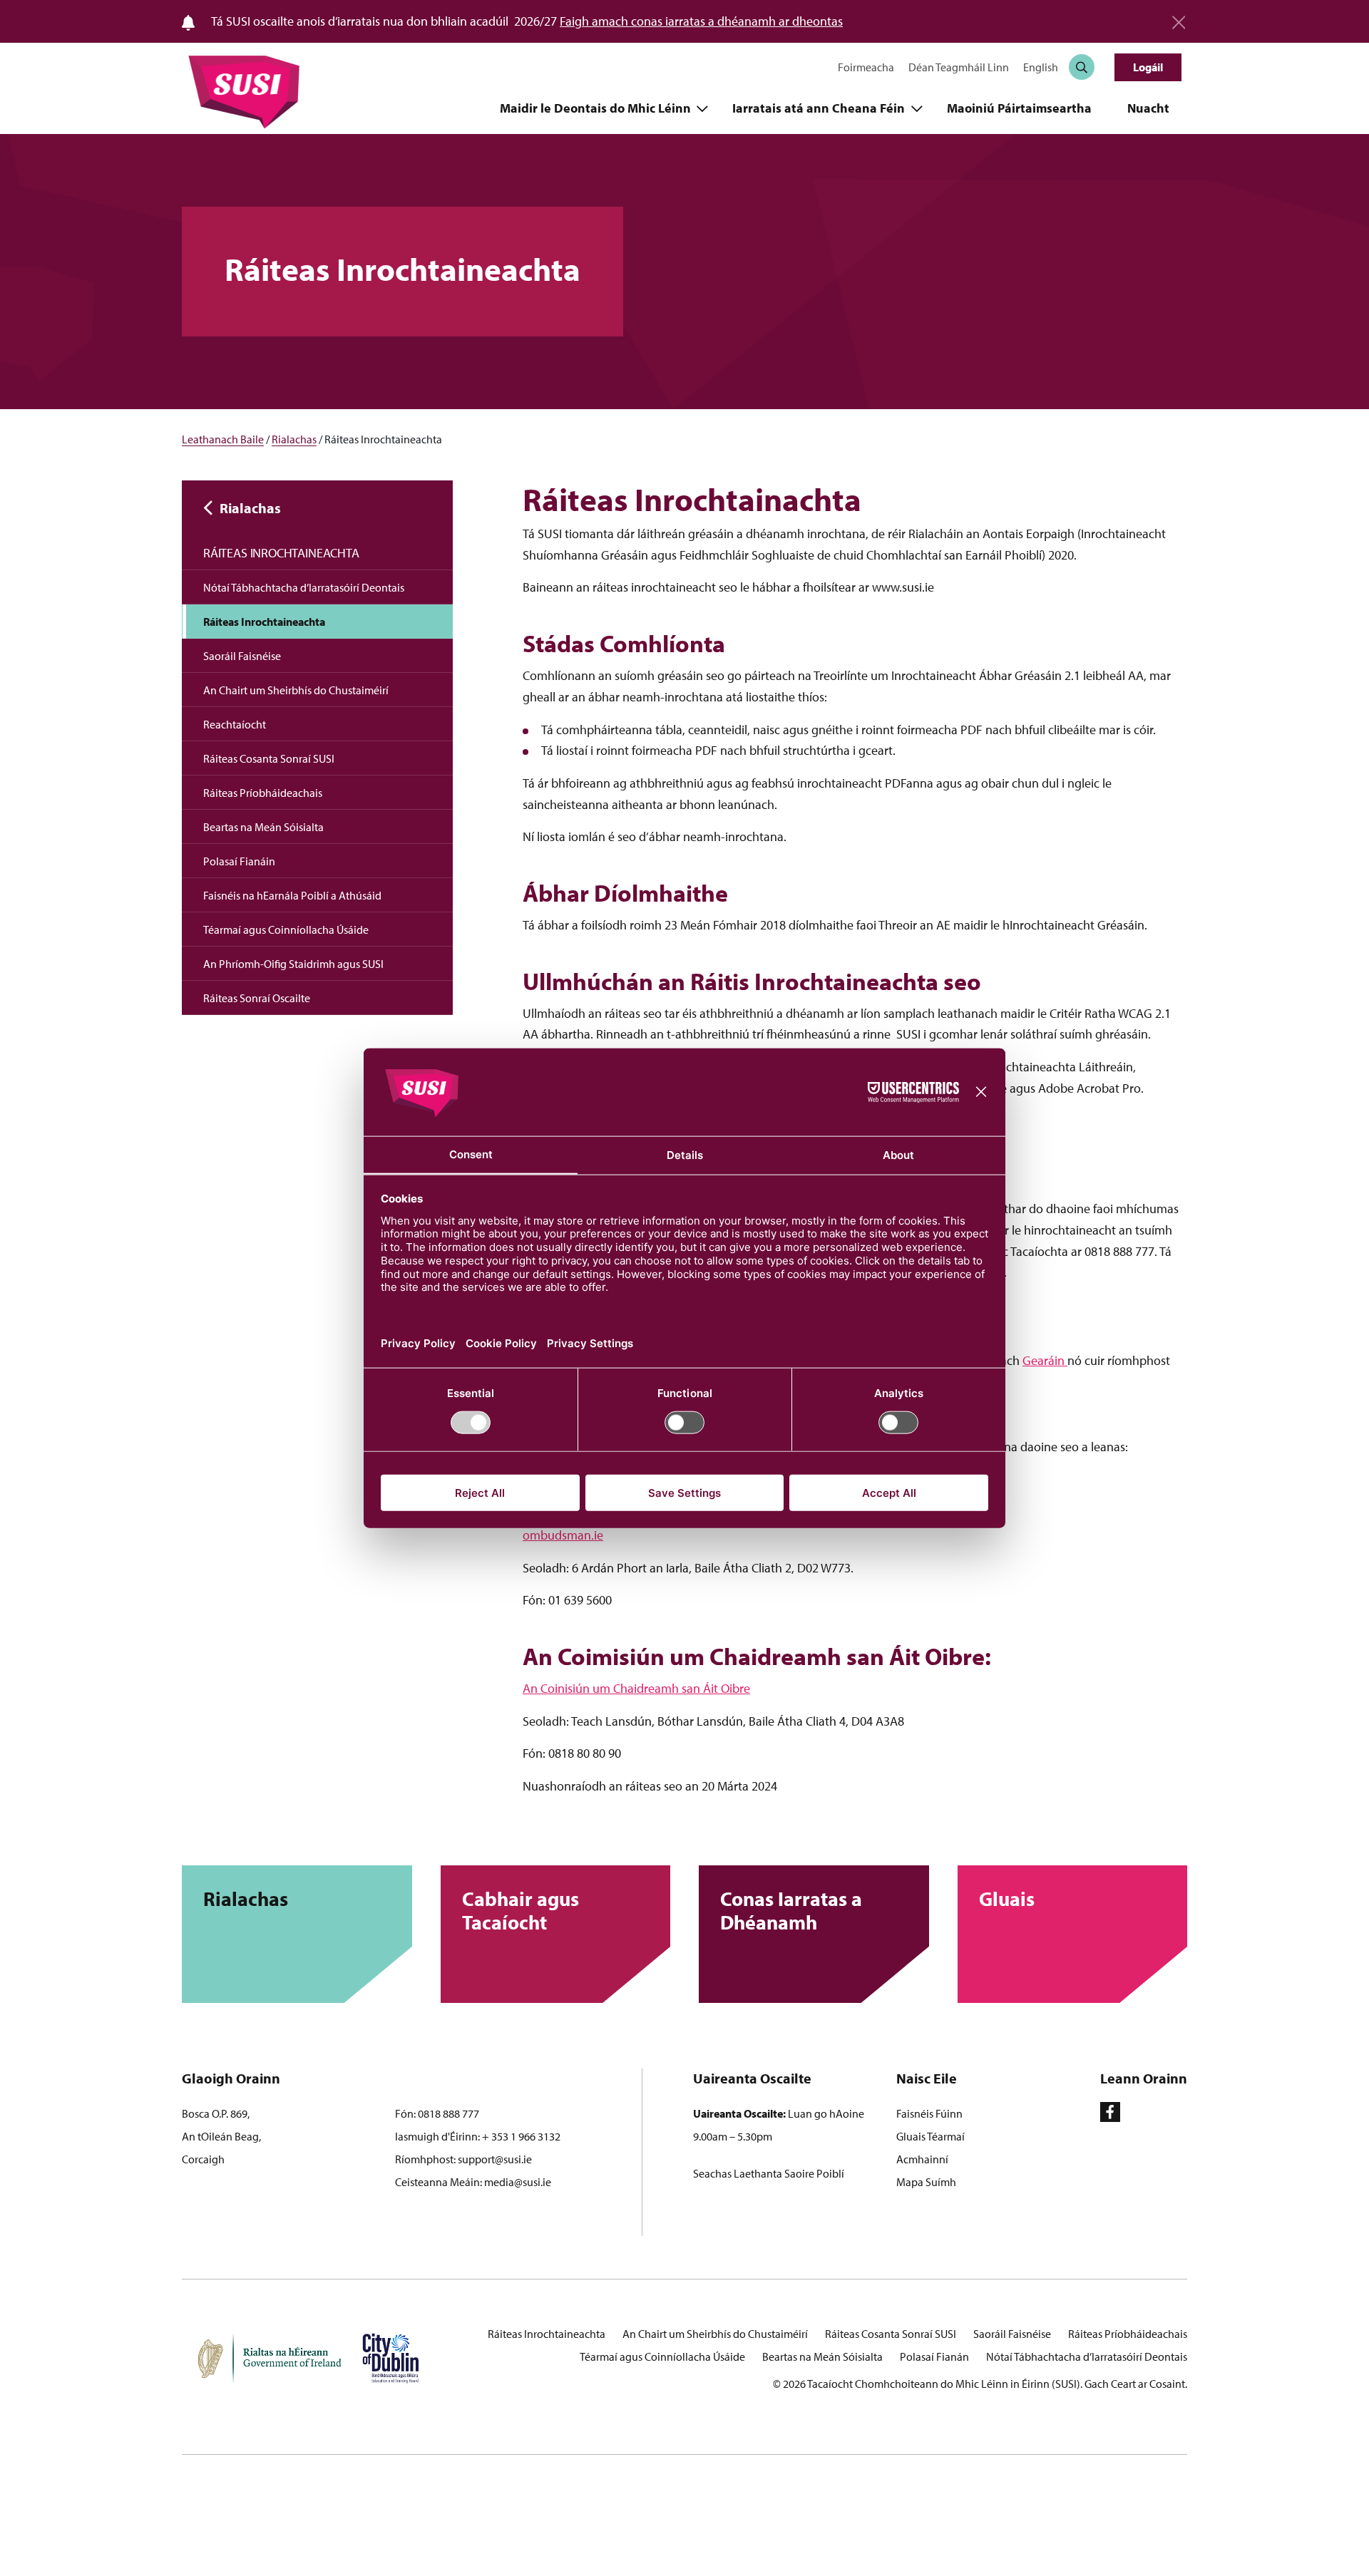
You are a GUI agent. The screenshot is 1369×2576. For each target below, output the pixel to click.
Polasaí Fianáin (239, 861)
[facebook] (1110, 2112)
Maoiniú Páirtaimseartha (1019, 108)
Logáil (1148, 67)
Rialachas (294, 439)
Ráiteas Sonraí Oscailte (257, 998)
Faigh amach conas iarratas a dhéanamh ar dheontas (701, 21)
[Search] (1082, 67)
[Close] (1179, 17)
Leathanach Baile (223, 439)
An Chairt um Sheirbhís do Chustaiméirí (296, 690)
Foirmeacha (866, 67)
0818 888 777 (448, 2113)
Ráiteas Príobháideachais (263, 793)
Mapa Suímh (926, 2182)
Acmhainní (922, 2159)
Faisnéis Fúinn (929, 2113)
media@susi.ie (518, 2182)
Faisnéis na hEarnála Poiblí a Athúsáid (292, 895)
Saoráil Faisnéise (242, 656)
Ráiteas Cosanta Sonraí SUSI (269, 758)
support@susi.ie (495, 2159)
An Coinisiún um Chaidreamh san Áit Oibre (636, 1688)
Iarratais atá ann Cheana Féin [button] (820, 108)
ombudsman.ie (563, 1535)
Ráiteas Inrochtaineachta (281, 553)
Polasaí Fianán (934, 2356)
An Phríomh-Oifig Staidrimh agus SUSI (293, 964)
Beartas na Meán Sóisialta (263, 827)
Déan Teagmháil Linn (959, 67)
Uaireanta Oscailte (752, 2078)
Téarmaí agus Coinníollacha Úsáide (286, 929)
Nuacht (1148, 108)
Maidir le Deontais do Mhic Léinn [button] (597, 108)
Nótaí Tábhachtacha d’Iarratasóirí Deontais (304, 587)
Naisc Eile (927, 2078)
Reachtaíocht (235, 724)
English (1041, 67)
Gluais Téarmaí (930, 2136)
